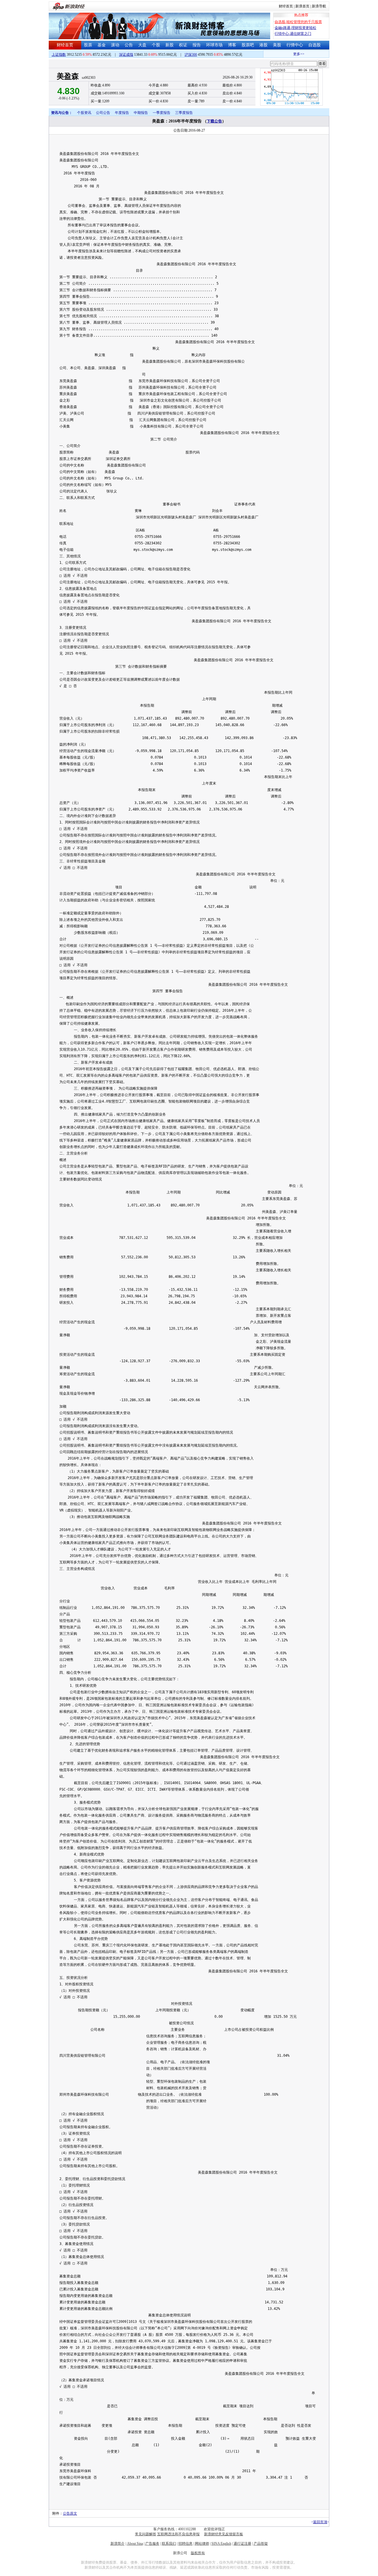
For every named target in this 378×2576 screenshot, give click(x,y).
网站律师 (202, 2544)
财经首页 (286, 6)
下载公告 (214, 121)
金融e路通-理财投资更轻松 (295, 28)
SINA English (221, 2544)
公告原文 (70, 2513)
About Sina (135, 2544)
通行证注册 (242, 2544)
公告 (129, 45)
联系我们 (169, 2544)
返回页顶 (320, 2522)
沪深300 (191, 55)
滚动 (115, 45)
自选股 (315, 45)
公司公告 (103, 113)
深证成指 (126, 55)
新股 (170, 45)
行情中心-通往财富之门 (293, 34)
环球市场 (214, 45)
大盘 (142, 45)
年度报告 (122, 113)
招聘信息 (185, 2544)
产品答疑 (261, 2544)
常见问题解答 (146, 2534)
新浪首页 (302, 6)
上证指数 (59, 55)
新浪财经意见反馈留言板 (224, 2534)
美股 (277, 45)
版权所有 (198, 2553)
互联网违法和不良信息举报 (178, 2534)
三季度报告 (184, 113)
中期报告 (141, 113)
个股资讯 (84, 113)
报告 (197, 45)
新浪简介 (118, 2544)
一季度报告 (162, 113)
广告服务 (152, 2544)
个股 (156, 45)
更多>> (283, 54)
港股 (263, 45)
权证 (183, 45)
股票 (88, 45)
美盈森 (68, 76)
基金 (102, 45)
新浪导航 (319, 6)
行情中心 (295, 45)
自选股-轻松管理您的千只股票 (298, 22)
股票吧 (248, 45)
